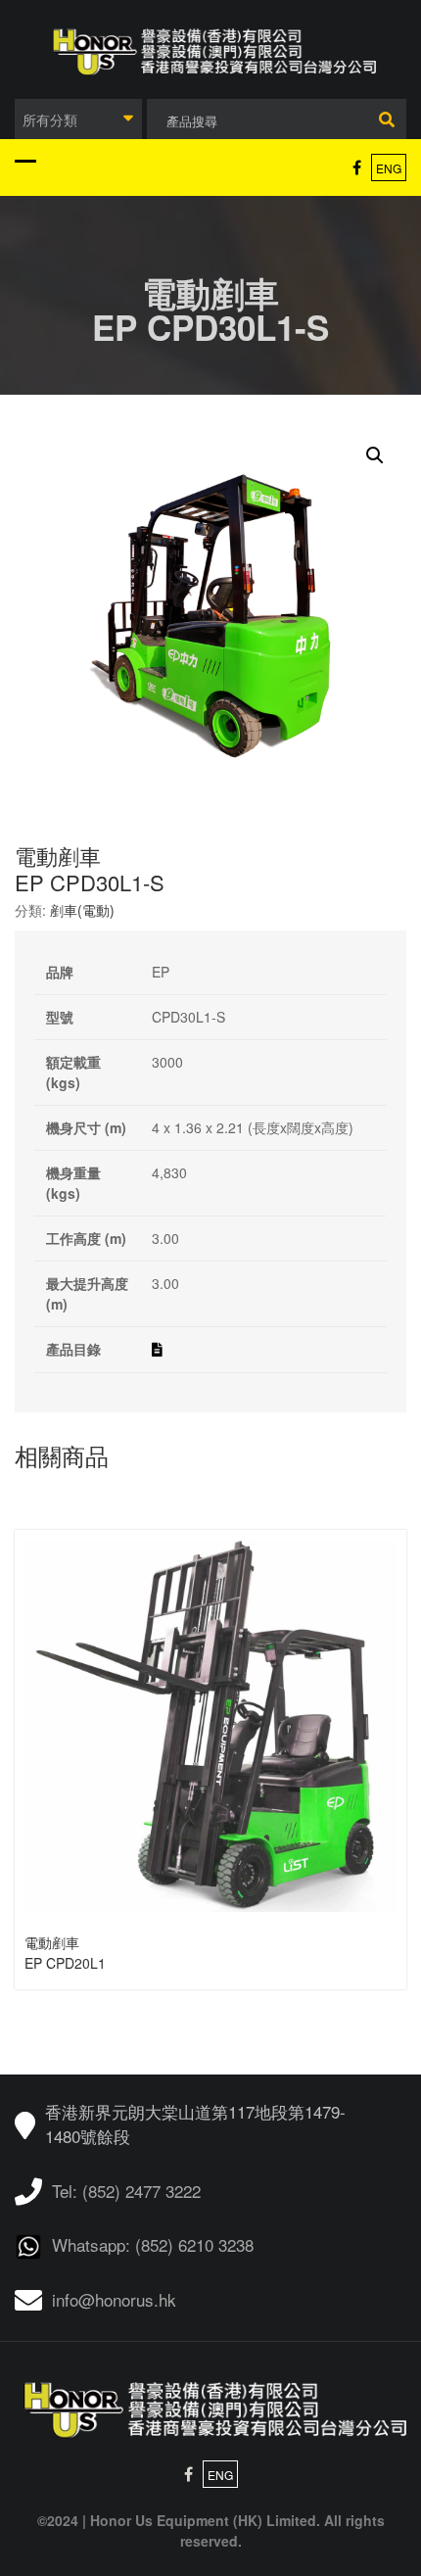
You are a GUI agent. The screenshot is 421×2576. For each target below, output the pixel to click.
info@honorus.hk (114, 2299)
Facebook (357, 167)
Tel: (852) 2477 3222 (126, 2191)
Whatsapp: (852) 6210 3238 (153, 2244)
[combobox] (78, 119)
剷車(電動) (82, 910)
